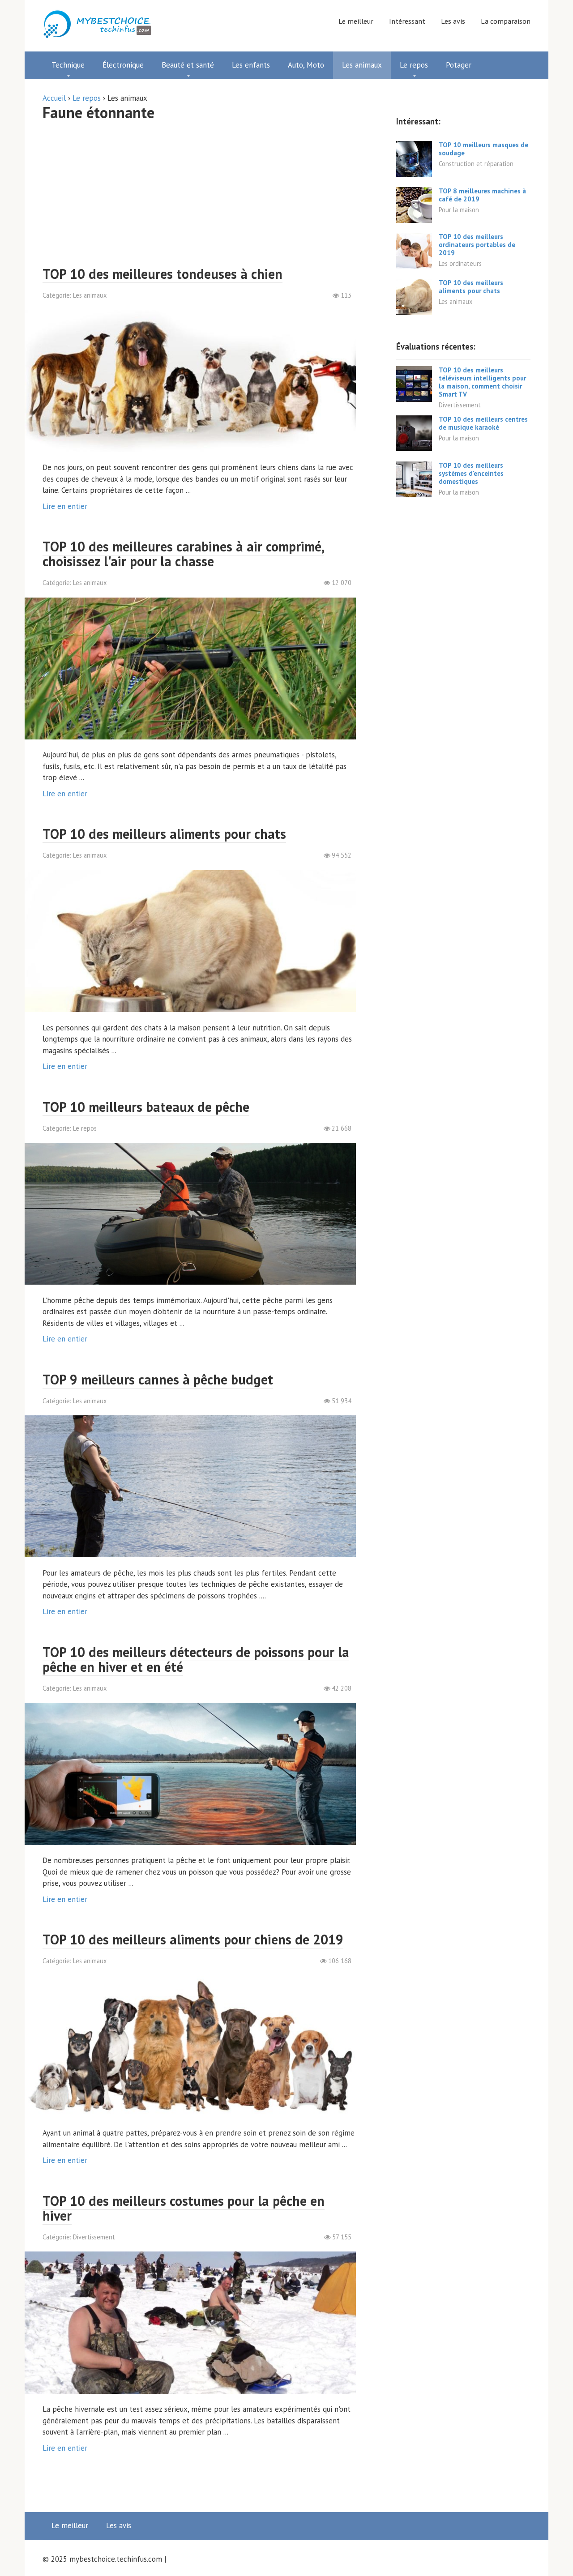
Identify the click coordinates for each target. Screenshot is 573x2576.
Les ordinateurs (460, 263)
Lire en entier (65, 506)
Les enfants (251, 65)
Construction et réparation (476, 164)
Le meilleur (356, 21)
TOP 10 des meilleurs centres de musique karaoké (483, 423)
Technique (68, 65)
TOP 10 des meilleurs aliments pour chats (471, 287)
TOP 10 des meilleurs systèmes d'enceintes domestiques (471, 473)
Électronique (123, 65)
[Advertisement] (199, 195)
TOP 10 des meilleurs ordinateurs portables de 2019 (477, 245)
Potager (459, 65)
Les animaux (90, 295)
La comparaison (506, 21)
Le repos (414, 65)
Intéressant (407, 21)
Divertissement (94, 2237)
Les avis (453, 21)
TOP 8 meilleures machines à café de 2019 (482, 195)
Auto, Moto (306, 65)
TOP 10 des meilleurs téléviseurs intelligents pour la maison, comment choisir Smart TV (482, 382)
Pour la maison (459, 210)
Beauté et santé (188, 65)
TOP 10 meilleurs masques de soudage (483, 149)
